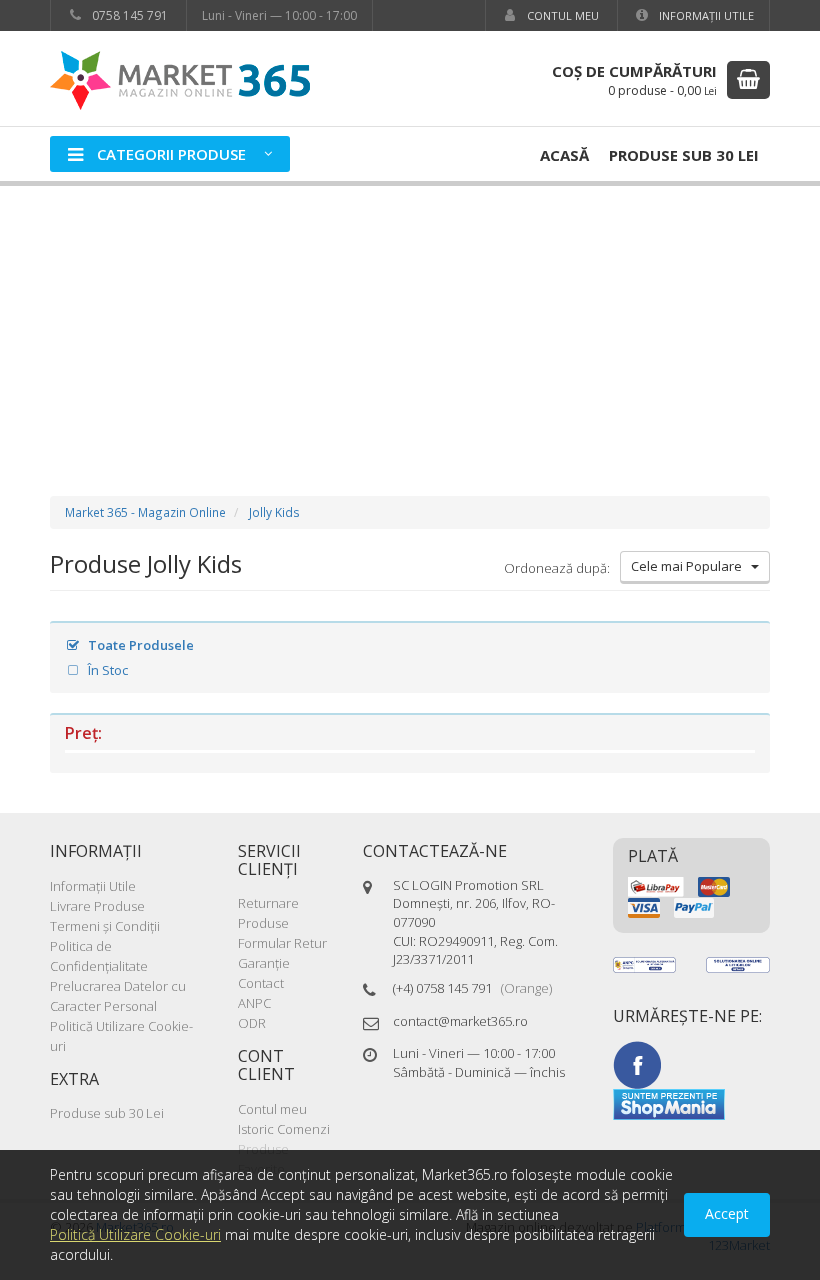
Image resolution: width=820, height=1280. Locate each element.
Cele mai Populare (691, 566)
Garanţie (264, 963)
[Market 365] (180, 79)
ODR (252, 1023)
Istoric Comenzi (284, 1129)
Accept (727, 1213)
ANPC (254, 1003)
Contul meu (561, 15)
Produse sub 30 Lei (684, 155)
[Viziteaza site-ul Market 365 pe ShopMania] (669, 1103)
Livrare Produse (97, 906)
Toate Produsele (139, 645)
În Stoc (106, 670)
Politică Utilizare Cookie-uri (135, 1234)
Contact (261, 983)
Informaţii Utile (705, 15)
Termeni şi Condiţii (105, 926)
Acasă (564, 155)
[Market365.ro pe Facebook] (637, 1063)
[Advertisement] (410, 321)
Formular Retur (282, 943)
